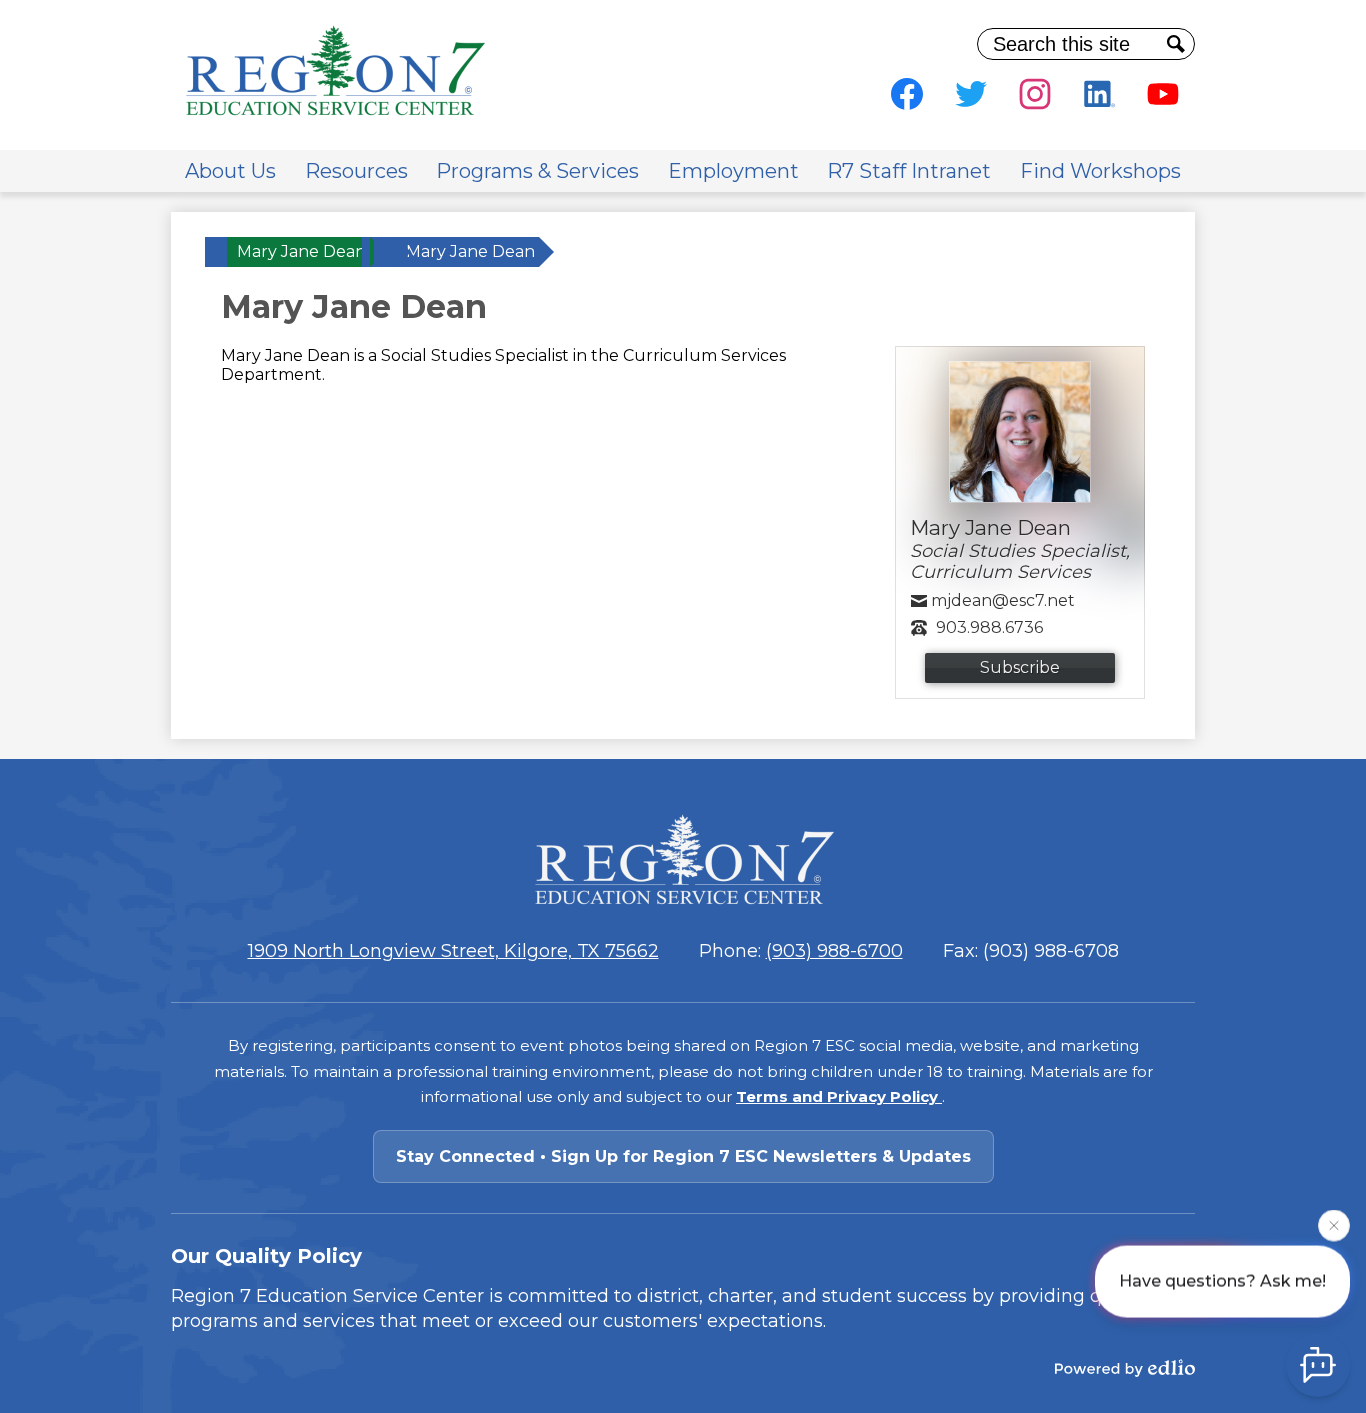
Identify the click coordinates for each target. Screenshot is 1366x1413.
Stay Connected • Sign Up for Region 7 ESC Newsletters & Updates (683, 1156)
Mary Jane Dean (301, 251)
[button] (230, 171)
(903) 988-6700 (834, 951)
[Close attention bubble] (1334, 1225)
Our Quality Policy (266, 1256)
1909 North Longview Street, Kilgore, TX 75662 (453, 951)
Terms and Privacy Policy (839, 1096)
